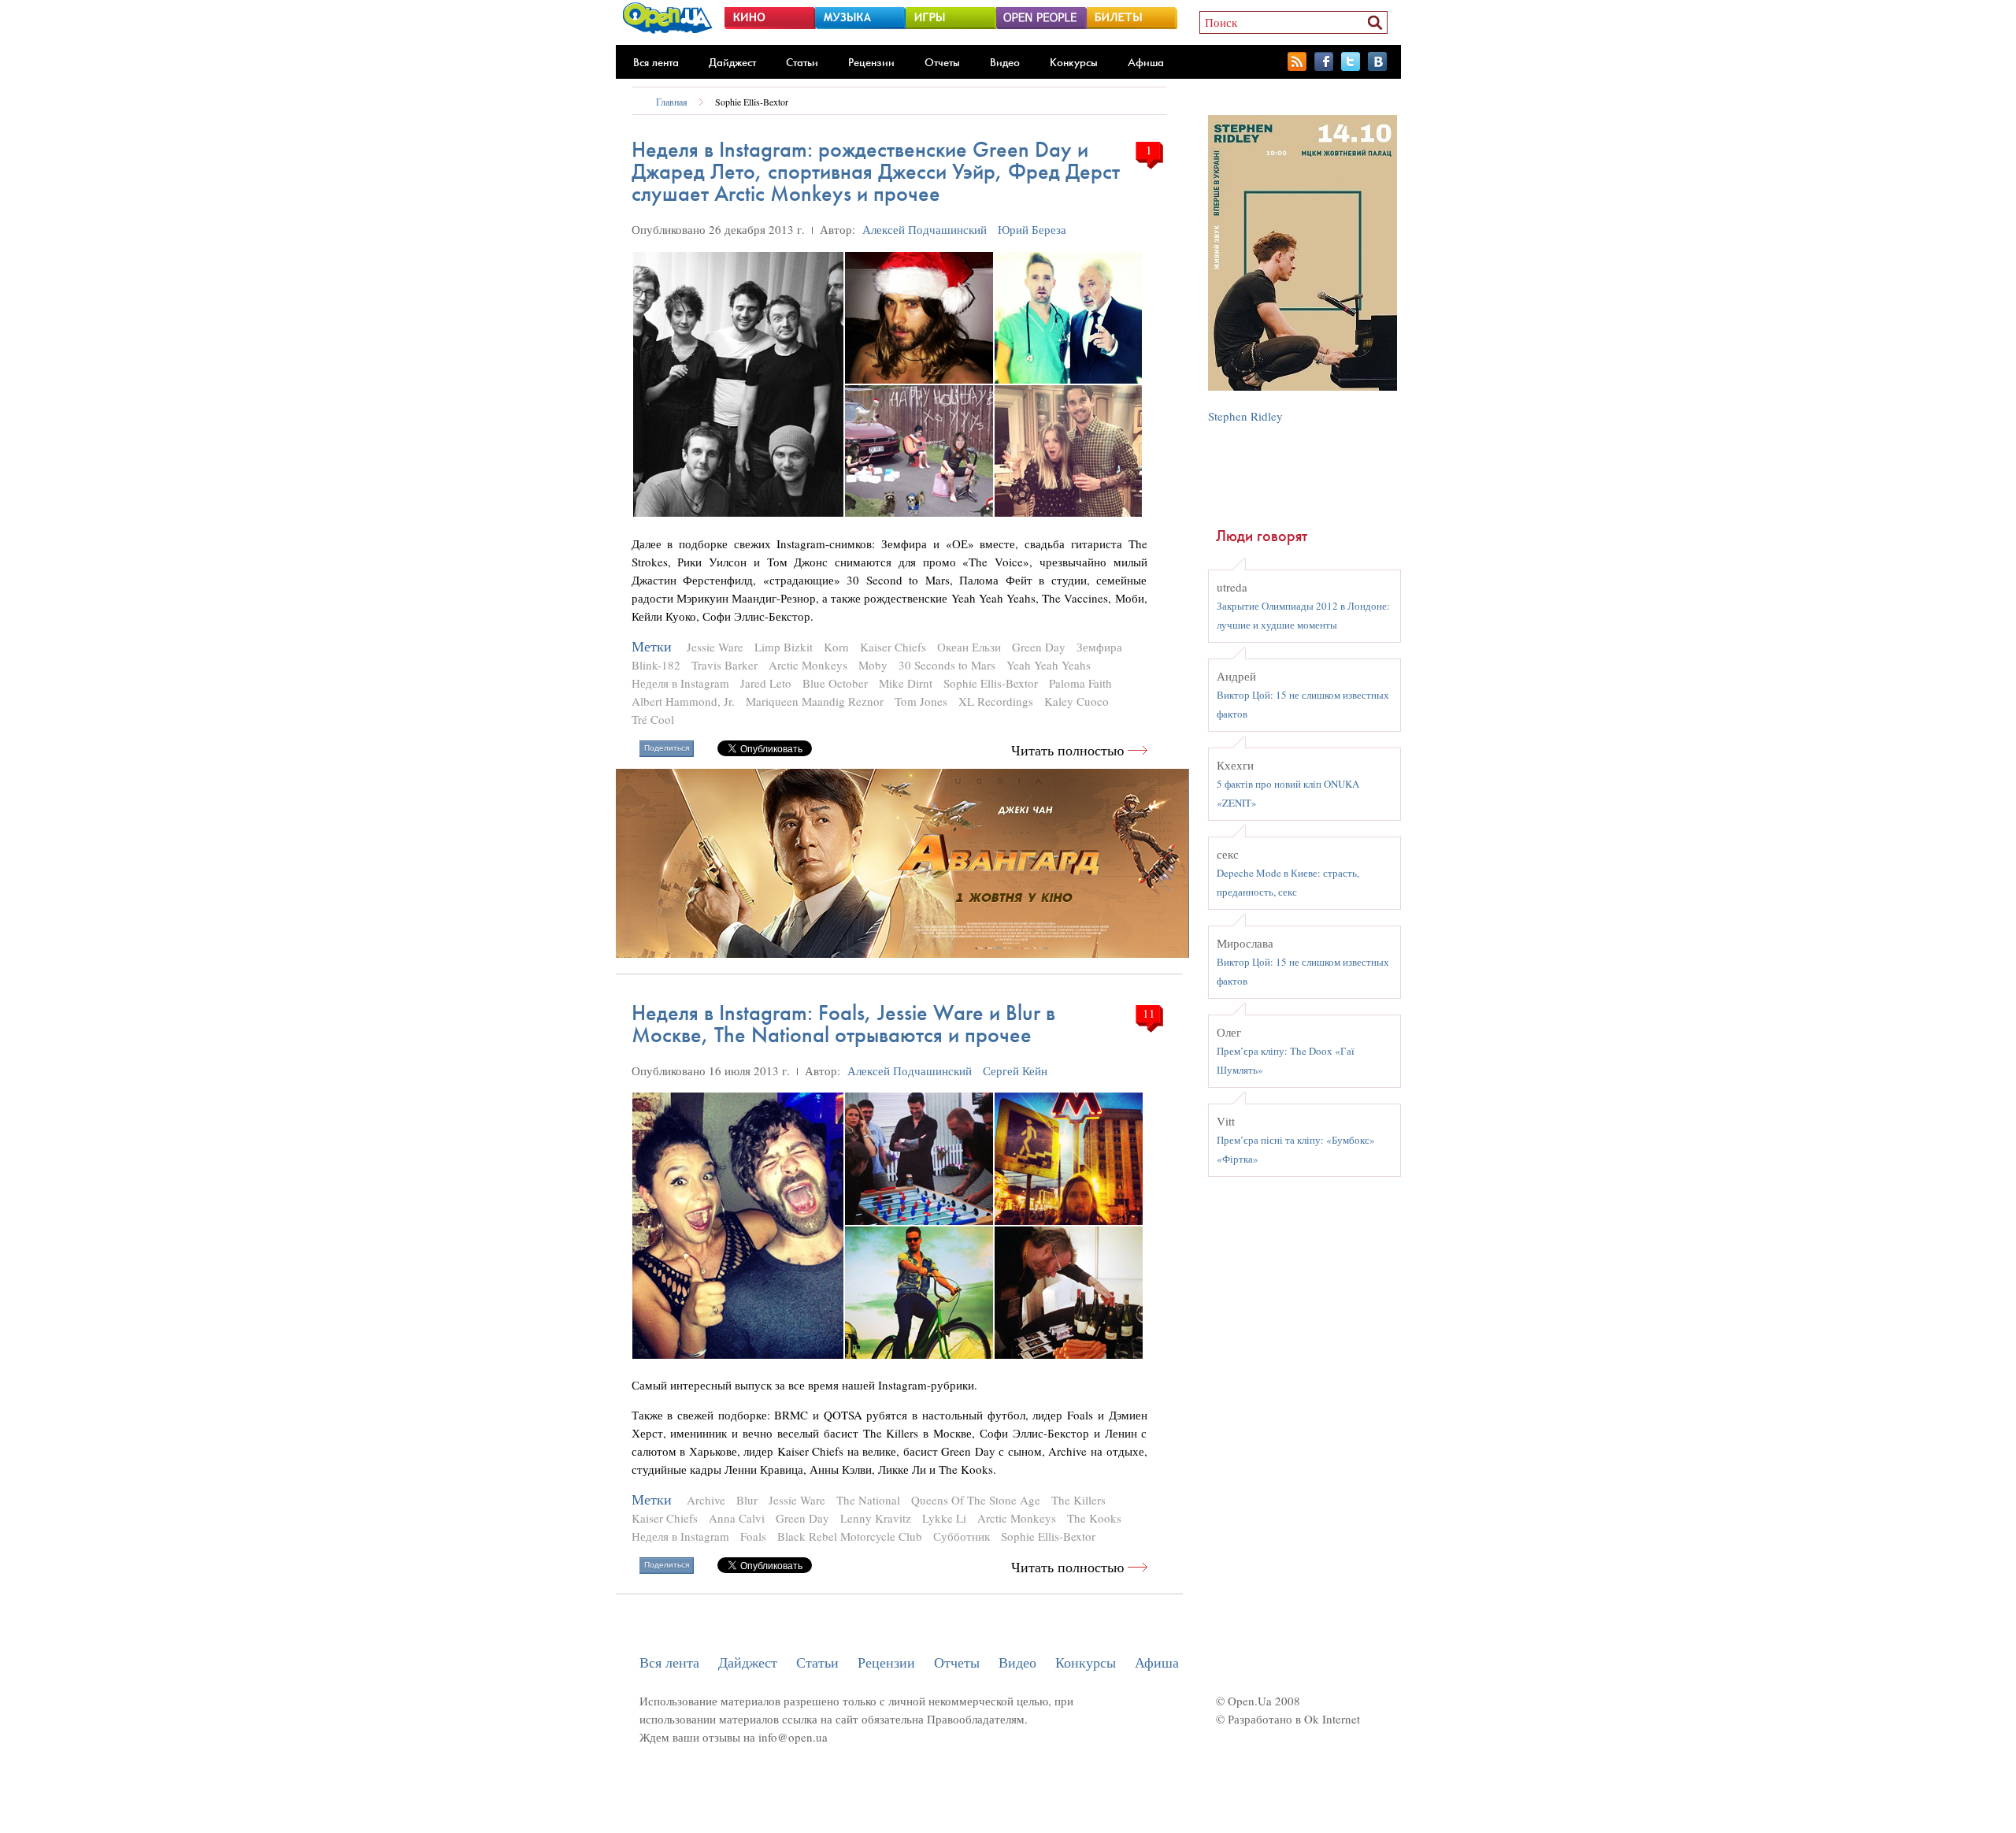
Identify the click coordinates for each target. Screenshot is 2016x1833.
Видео (1005, 62)
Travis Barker (724, 665)
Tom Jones (921, 701)
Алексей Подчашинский (925, 229)
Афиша (1146, 62)
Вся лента (656, 62)
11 (1149, 1013)
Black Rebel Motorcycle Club (850, 1536)
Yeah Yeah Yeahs (1049, 665)
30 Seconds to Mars (947, 665)
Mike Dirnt (906, 683)
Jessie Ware (715, 647)
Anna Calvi (737, 1518)
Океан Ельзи (969, 647)
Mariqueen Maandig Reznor (815, 701)
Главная (672, 102)
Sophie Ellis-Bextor (752, 102)
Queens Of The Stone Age (976, 1500)
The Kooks (1094, 1518)
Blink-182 (656, 665)
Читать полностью (1067, 750)
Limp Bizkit (784, 647)
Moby (873, 665)
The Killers (1078, 1500)
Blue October (835, 683)
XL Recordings (996, 701)
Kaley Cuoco (1077, 701)
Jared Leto (766, 683)
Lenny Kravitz (876, 1518)
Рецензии (871, 62)
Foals (753, 1536)
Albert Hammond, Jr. (683, 701)
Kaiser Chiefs (893, 647)
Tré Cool (653, 719)
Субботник (962, 1536)
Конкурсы (1074, 62)
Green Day (1039, 647)
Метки (652, 646)
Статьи (802, 62)
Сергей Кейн (1015, 1070)
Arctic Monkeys (808, 665)
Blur (747, 1500)
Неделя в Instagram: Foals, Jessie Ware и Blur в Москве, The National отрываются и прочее (843, 1024)
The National (868, 1500)
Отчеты (942, 62)
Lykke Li (944, 1518)
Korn (836, 647)
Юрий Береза (1032, 229)
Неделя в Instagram (680, 683)
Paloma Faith (1080, 683)
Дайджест (732, 62)
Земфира (1099, 647)
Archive (706, 1500)
